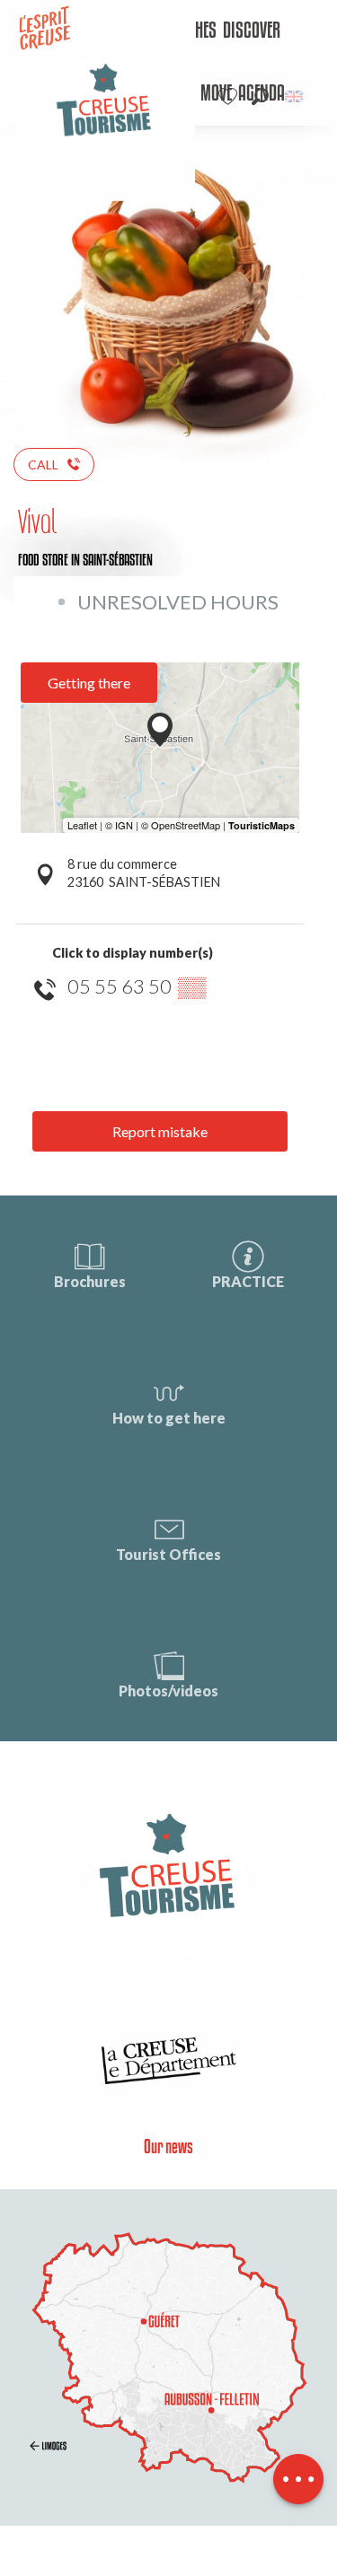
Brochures (90, 1281)
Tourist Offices (168, 1554)
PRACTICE (248, 1281)
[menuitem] (252, 31)
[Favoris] (230, 96)
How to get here (169, 1418)
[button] (260, 96)
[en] (295, 96)
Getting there (89, 683)
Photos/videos (168, 1691)
